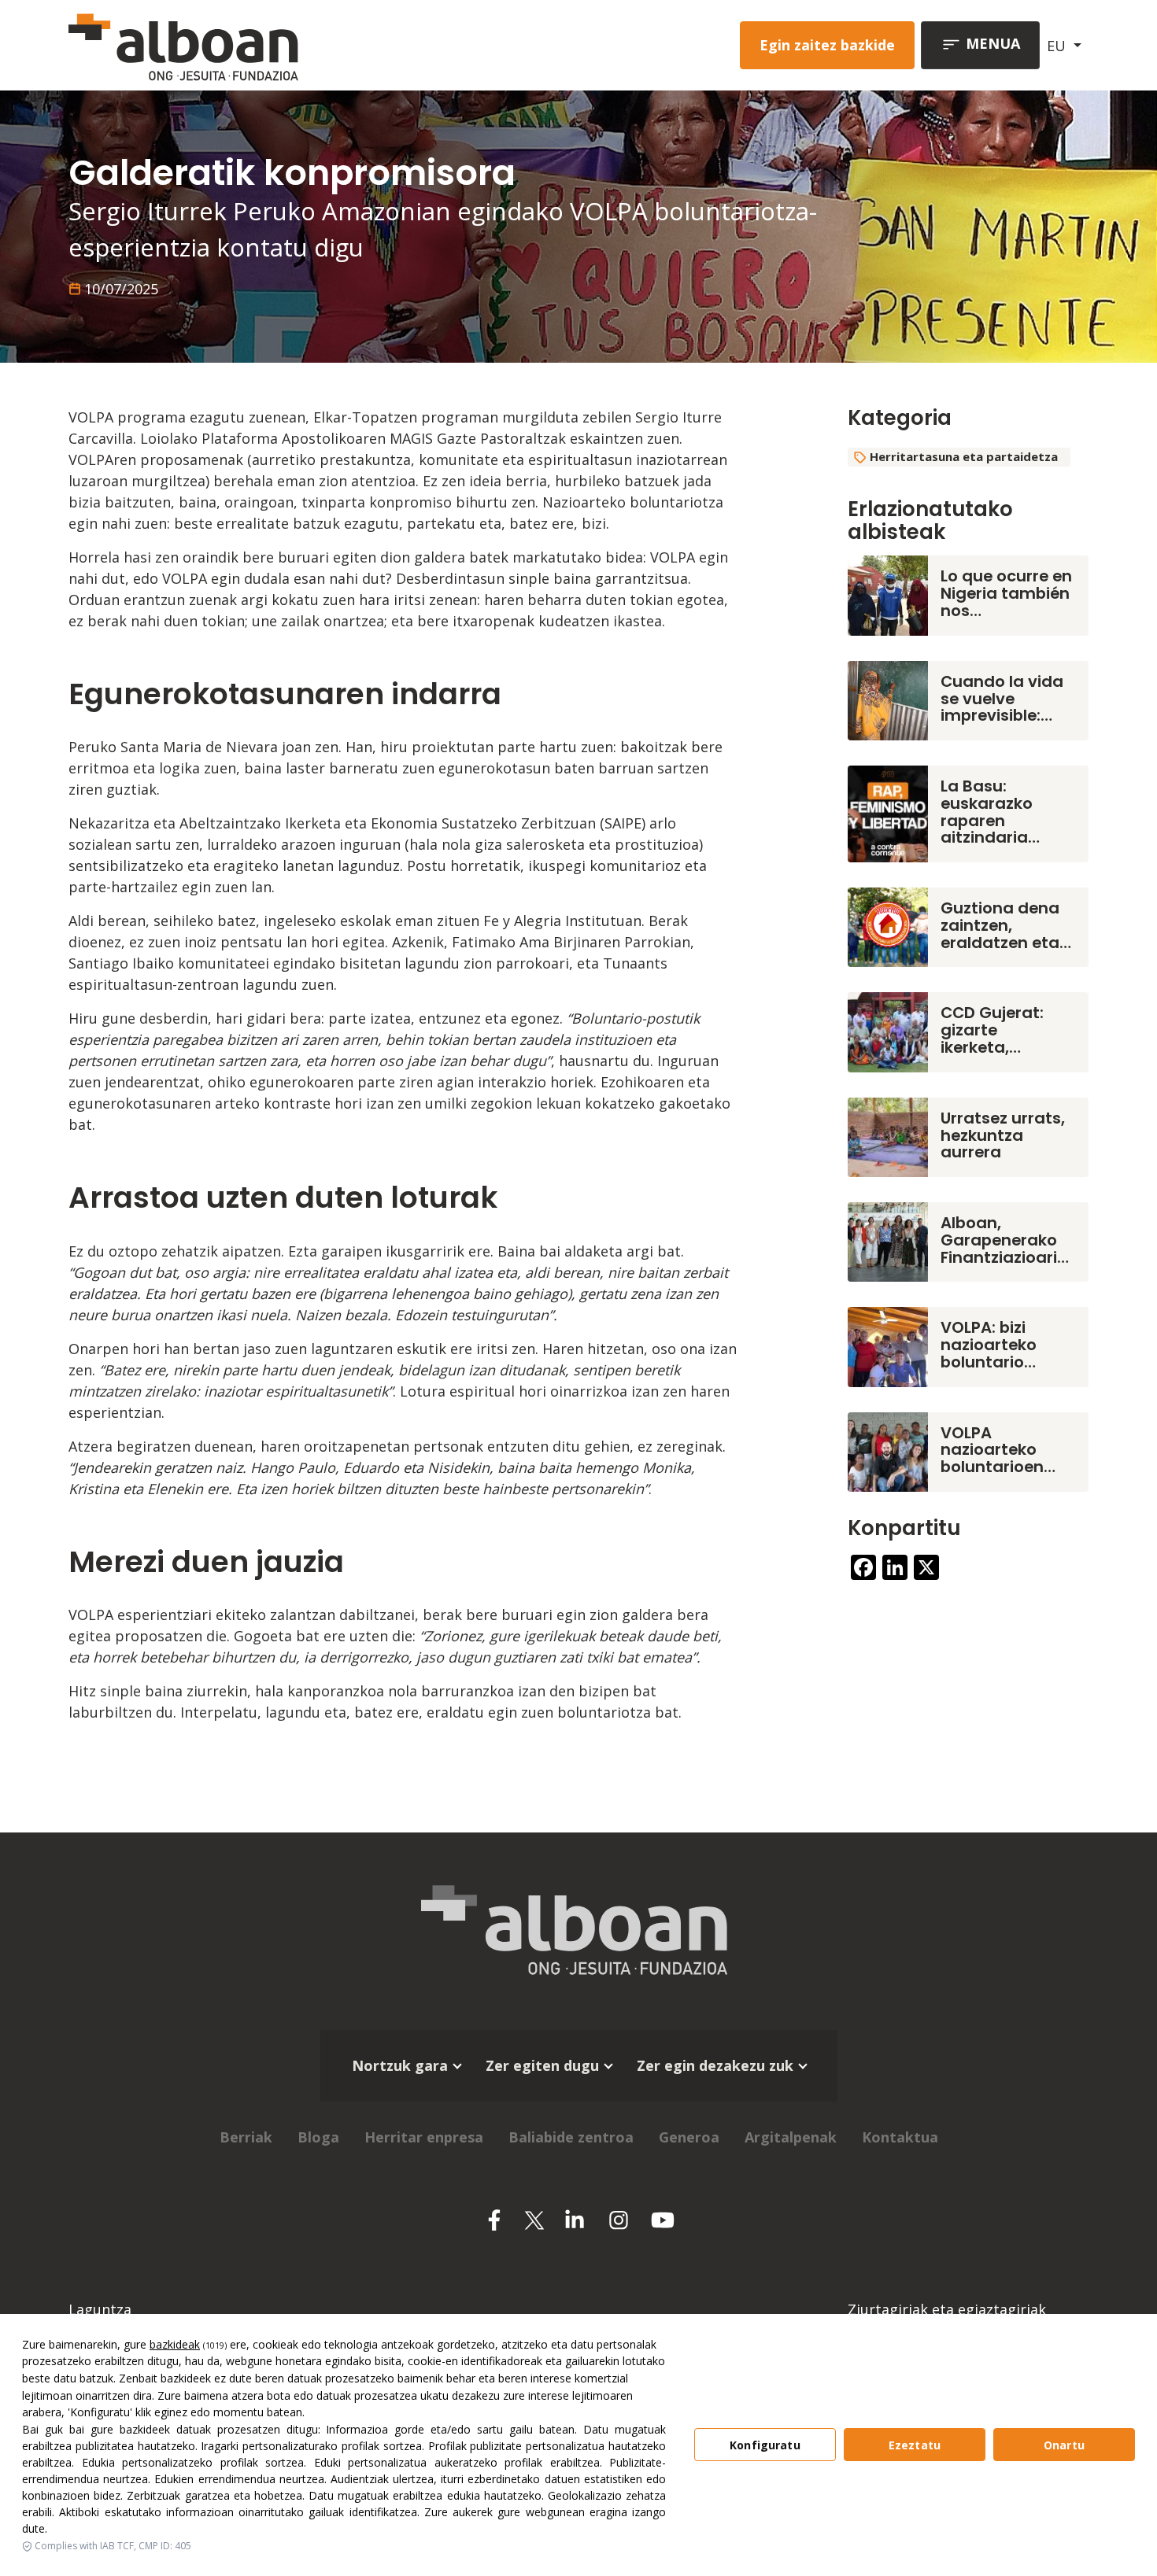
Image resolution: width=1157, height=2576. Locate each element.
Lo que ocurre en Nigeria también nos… (1006, 593)
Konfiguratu (765, 2445)
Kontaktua (900, 2137)
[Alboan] (266, 45)
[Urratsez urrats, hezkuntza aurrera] (888, 1135)
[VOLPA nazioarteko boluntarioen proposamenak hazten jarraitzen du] (888, 1450)
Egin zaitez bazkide (827, 45)
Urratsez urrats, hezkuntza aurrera (1003, 1135)
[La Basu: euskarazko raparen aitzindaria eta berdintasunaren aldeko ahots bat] (888, 812)
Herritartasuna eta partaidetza (964, 456)
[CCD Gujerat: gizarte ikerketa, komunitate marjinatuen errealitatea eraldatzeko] (888, 1031)
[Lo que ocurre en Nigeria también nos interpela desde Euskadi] (888, 594)
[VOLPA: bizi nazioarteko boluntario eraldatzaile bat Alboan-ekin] (888, 1345)
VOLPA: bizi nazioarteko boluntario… (989, 1345)
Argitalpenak (791, 2137)
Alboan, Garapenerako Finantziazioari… (1005, 1240)
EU (1058, 46)
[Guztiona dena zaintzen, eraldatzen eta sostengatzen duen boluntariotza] (888, 926)
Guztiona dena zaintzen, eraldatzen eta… (1006, 925)
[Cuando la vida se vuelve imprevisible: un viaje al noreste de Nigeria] (888, 699)
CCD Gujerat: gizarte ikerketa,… (992, 1030)
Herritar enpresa (424, 2137)
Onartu (1064, 2445)
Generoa (689, 2137)
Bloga (318, 2137)
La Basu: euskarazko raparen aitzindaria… (990, 812)
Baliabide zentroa (571, 2137)
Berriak (246, 2137)
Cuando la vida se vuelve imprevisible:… (1002, 699)
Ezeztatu (915, 2445)
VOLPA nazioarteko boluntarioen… (998, 1450)
